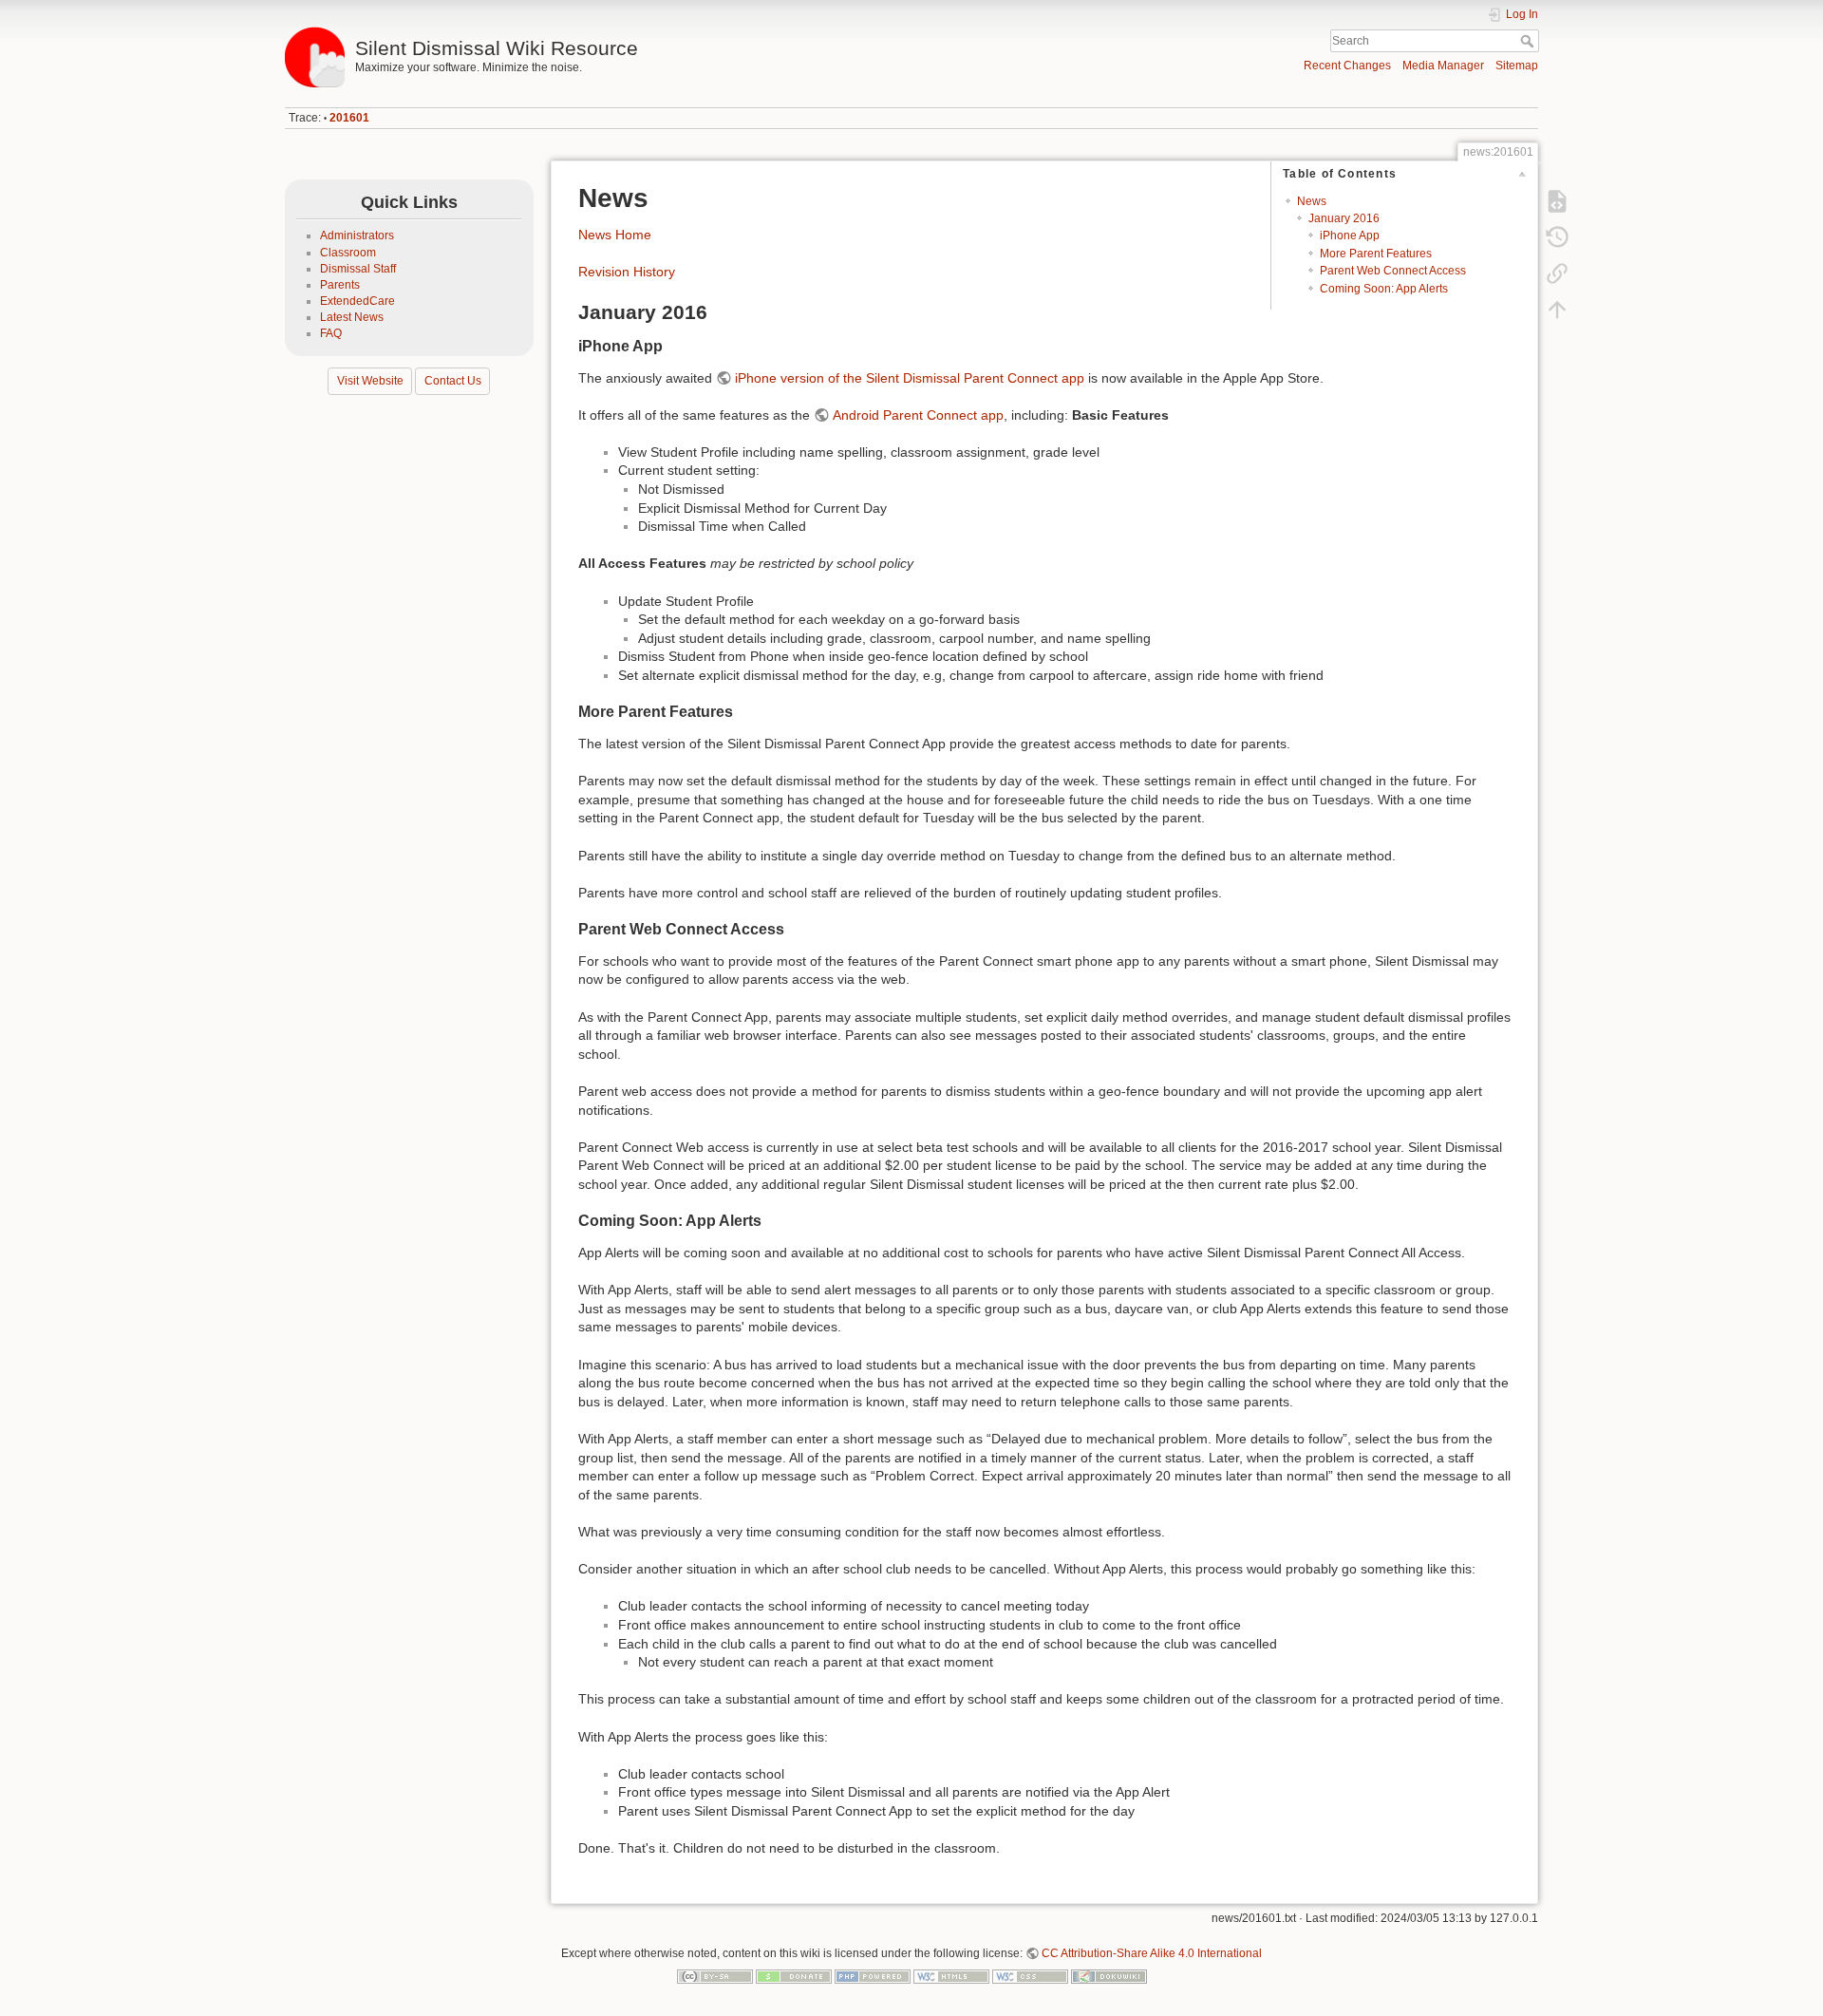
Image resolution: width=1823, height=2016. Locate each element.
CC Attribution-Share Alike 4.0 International (1152, 1953)
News (1312, 201)
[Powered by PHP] (873, 1975)
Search (1529, 41)
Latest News (352, 317)
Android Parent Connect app (918, 415)
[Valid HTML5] (951, 1975)
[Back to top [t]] (1557, 310)
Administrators (357, 236)
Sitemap (1517, 66)
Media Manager (1443, 66)
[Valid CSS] (1030, 1975)
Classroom (348, 253)
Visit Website (370, 381)
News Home (615, 235)
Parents (340, 285)
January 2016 (1344, 218)
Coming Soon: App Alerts (1384, 289)
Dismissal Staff (358, 269)
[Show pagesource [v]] (1557, 201)
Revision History (627, 272)
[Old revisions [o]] (1557, 237)
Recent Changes (1347, 66)
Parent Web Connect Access (1393, 271)
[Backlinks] (1557, 273)
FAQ (331, 333)
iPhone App (1350, 236)
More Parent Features (1376, 254)
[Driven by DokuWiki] (1109, 1975)
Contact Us (453, 381)
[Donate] (794, 1975)
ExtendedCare (357, 301)
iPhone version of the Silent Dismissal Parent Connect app (910, 378)
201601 (349, 118)
